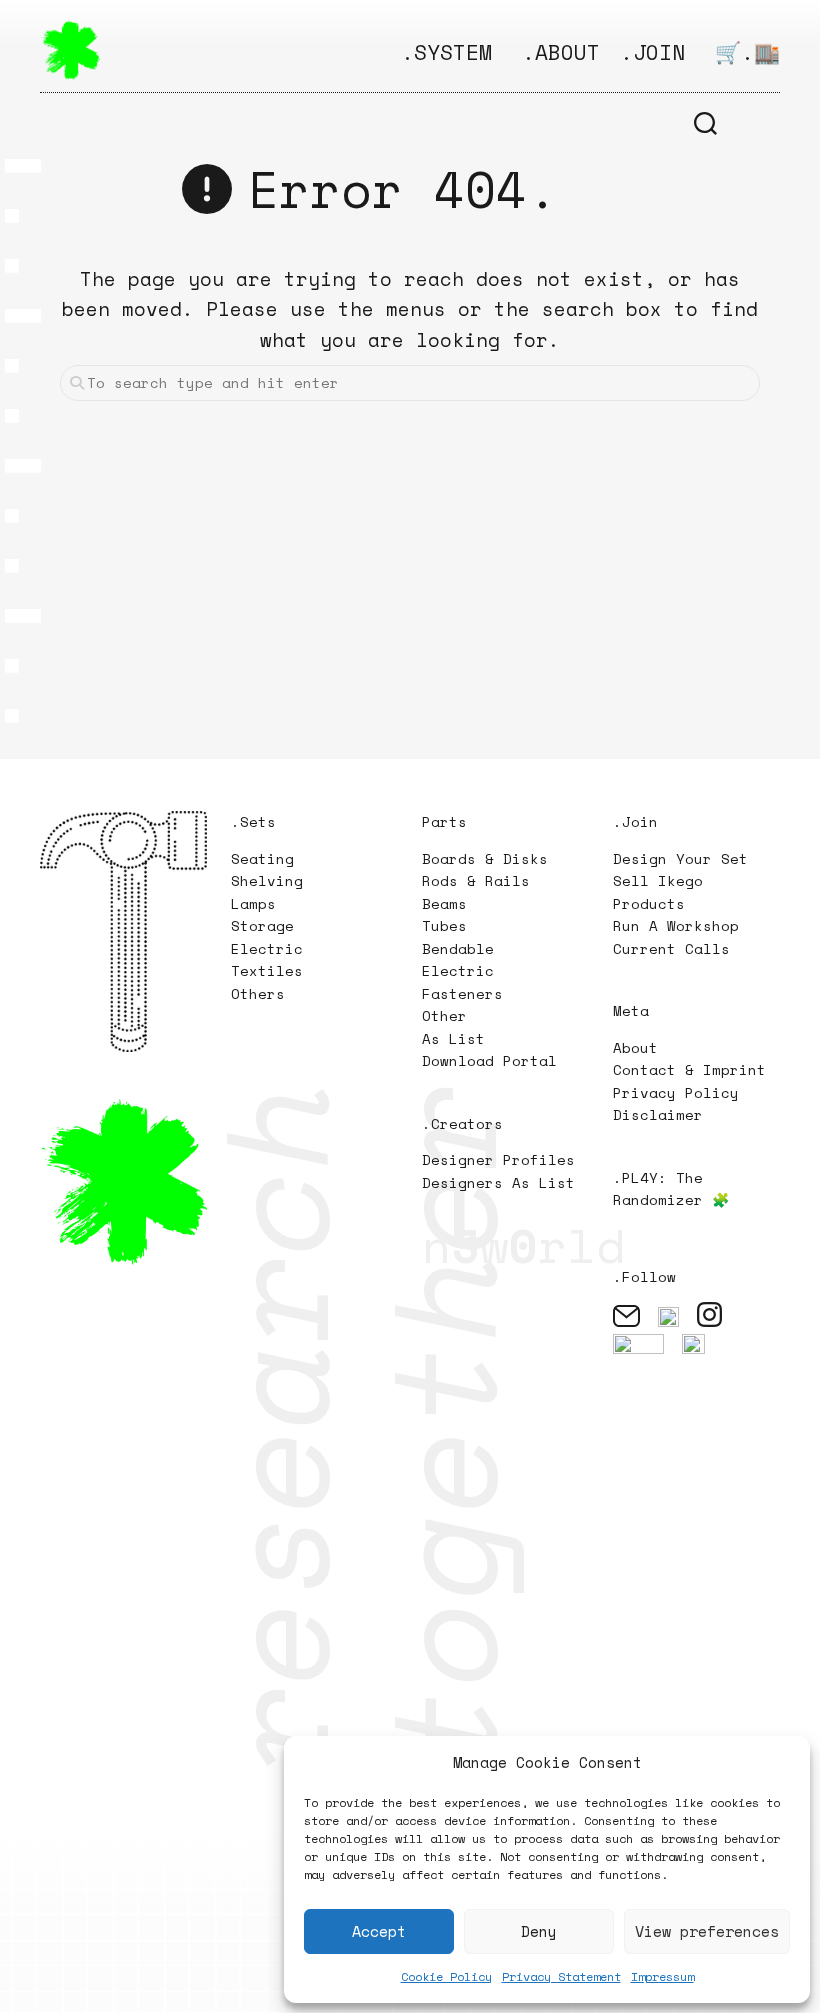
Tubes (444, 925)
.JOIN (652, 52)
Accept (379, 1931)
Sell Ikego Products (658, 892)
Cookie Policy (446, 1976)
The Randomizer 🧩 (671, 1189)
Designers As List (498, 1182)
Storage (262, 925)
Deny (539, 1931)
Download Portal (489, 1060)
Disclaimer (658, 1114)
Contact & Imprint (689, 1069)
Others (258, 993)
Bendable (458, 948)
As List (453, 1038)
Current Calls (671, 948)
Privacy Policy (676, 1092)
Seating (262, 858)
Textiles (267, 970)
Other (444, 1015)
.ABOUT (561, 52)
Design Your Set (680, 858)
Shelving (267, 880)
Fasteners (462, 993)
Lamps (253, 903)
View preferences (707, 1931)
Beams (444, 903)
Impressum (662, 1976)
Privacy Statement (561, 1976)
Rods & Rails (476, 880)
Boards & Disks (485, 858)
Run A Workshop (676, 925)
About (635, 1047)
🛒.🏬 (747, 52)
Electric (271, 948)
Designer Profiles (498, 1159)
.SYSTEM (446, 52)
